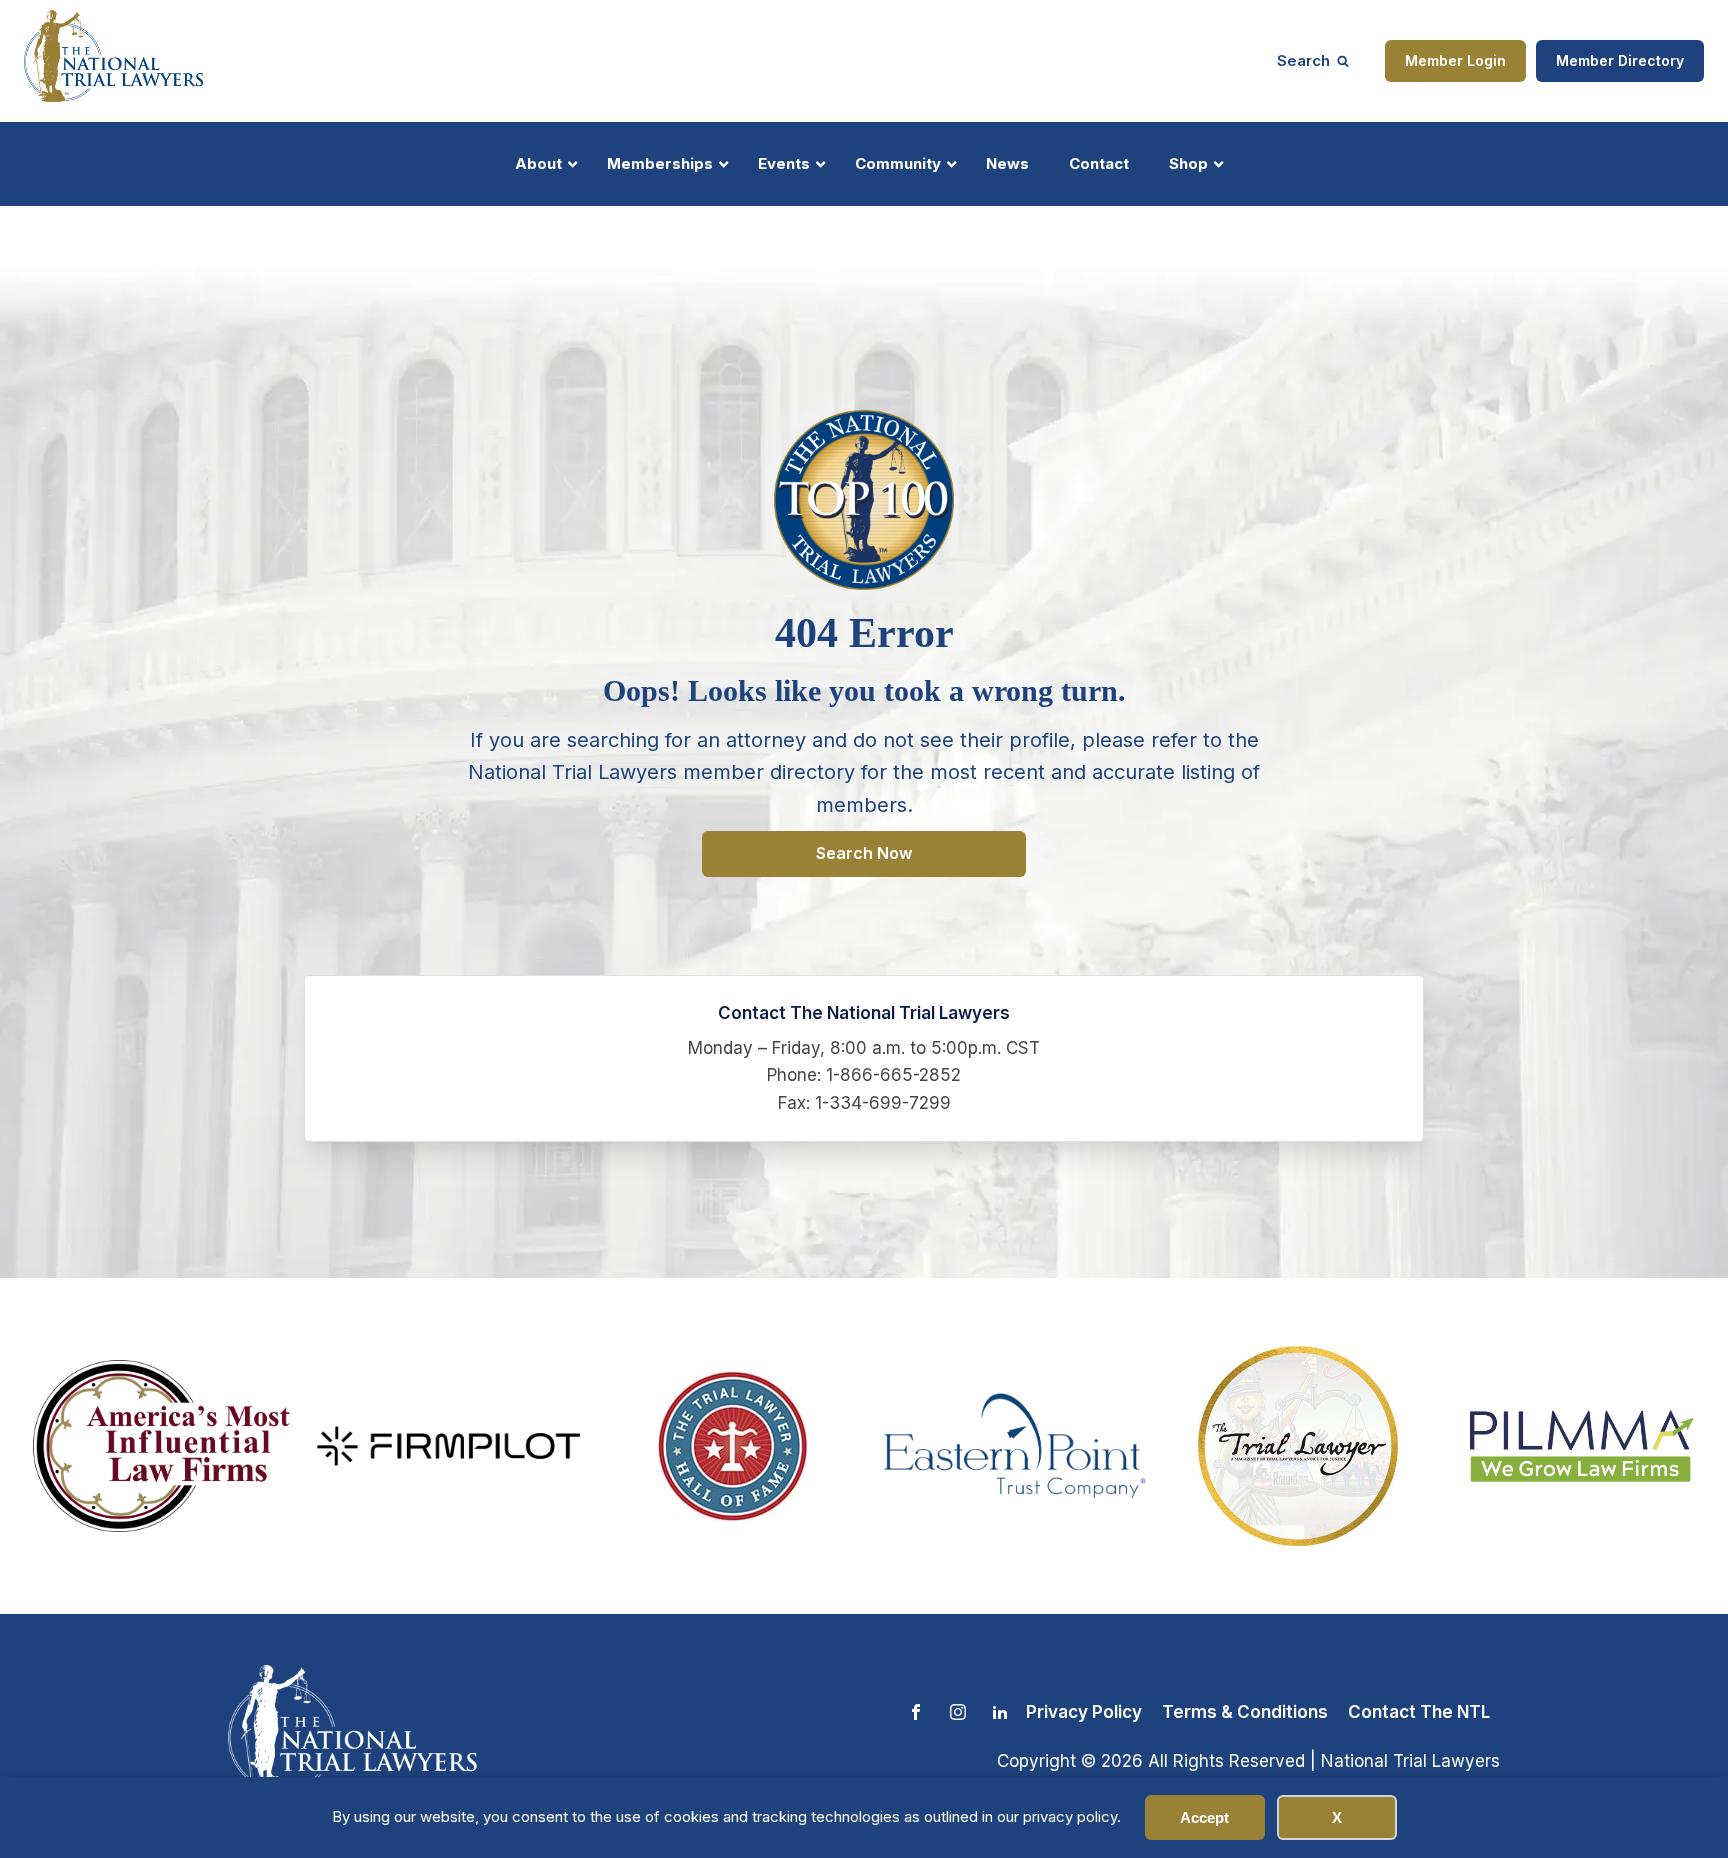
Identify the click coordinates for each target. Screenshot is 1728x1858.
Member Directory (1620, 60)
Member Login (1455, 60)
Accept (1204, 1817)
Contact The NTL (1419, 1712)
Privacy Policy (1084, 1712)
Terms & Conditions (1245, 1712)
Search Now (864, 853)
